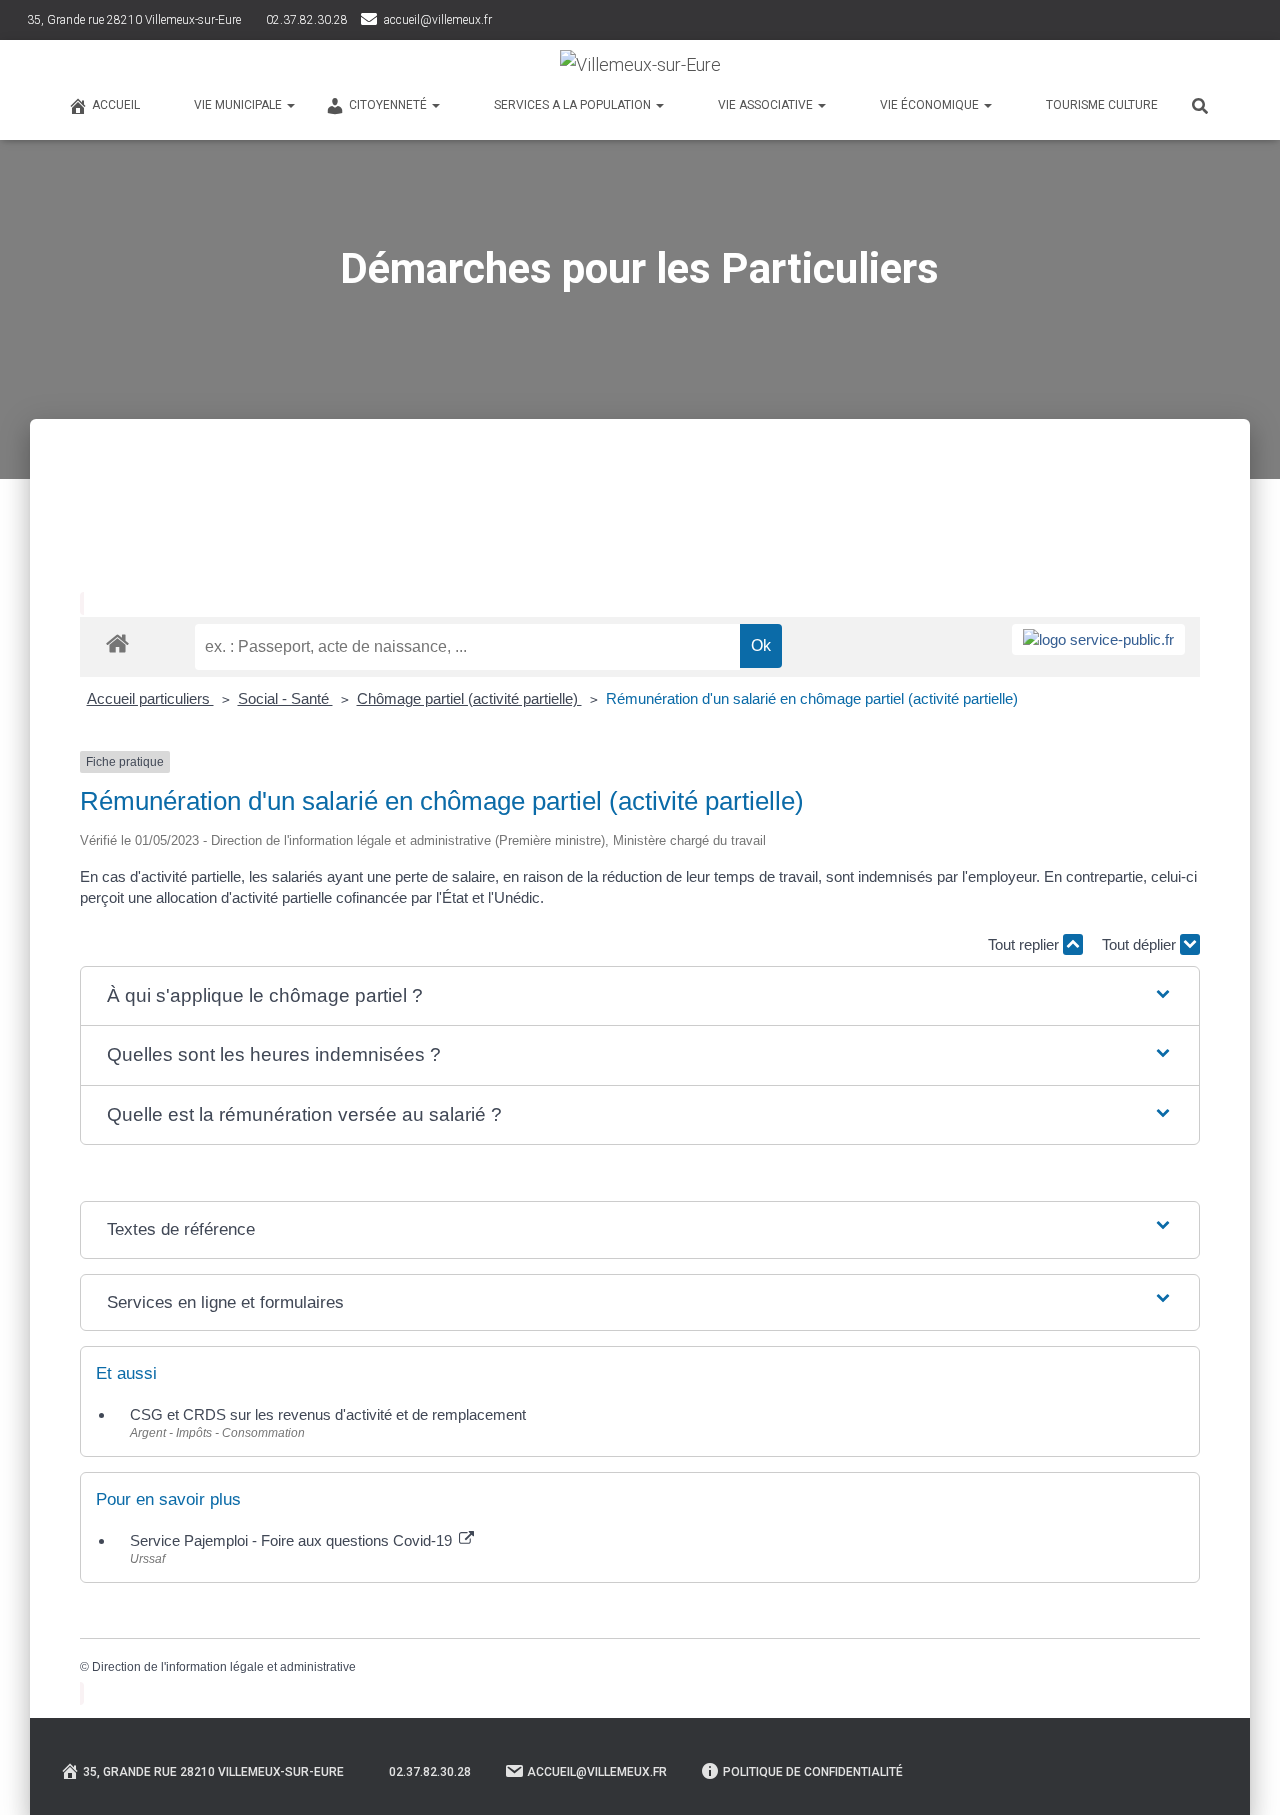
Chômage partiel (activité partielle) (469, 698)
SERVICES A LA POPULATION (574, 105)
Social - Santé (285, 698)
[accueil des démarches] (117, 642)
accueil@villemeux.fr (438, 20)
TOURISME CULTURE (1102, 105)
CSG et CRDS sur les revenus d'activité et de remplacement (328, 1414)
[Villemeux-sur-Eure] (640, 65)
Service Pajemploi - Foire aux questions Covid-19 (293, 1540)
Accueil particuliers (150, 698)
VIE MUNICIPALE (239, 105)
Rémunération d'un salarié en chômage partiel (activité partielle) (812, 698)
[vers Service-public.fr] (1098, 639)
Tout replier (1025, 944)
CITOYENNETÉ (389, 105)
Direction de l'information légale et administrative (224, 1667)
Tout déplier (1141, 944)
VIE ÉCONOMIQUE (931, 105)
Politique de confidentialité (813, 1772)
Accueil (116, 105)
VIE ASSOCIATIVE (767, 105)
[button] (640, 996)
